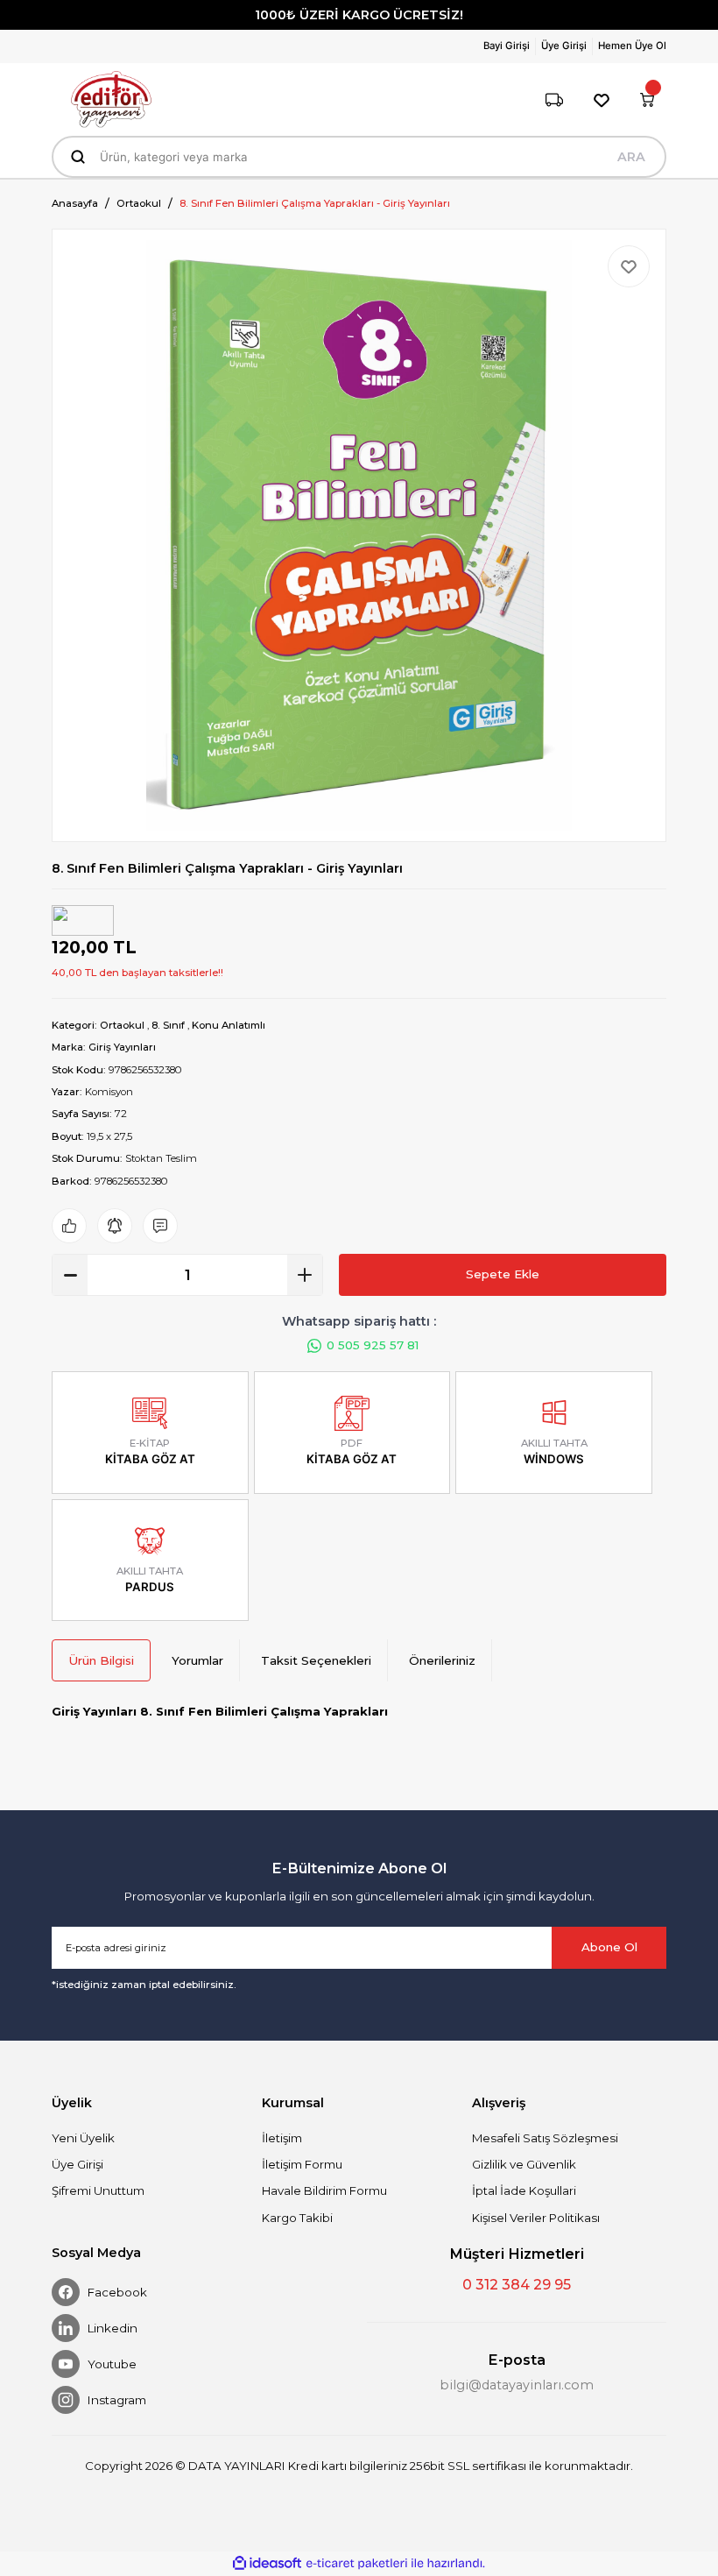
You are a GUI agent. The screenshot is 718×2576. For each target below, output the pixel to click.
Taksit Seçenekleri (316, 1660)
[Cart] (647, 100)
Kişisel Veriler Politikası (536, 2218)
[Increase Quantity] (305, 1275)
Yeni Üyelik (83, 2138)
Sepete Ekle (503, 1274)
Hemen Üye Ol (632, 46)
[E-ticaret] (357, 2563)
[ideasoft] (267, 2564)
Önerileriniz (442, 1660)
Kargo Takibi (297, 2218)
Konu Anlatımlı (229, 1025)
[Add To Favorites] (629, 266)
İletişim (282, 2138)
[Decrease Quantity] (70, 1275)
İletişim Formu (302, 2164)
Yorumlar (197, 1660)
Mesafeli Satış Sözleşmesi (545, 2138)
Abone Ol (609, 1947)
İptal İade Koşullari (524, 2190)
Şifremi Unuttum (98, 2190)
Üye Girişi (77, 2164)
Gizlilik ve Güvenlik (524, 2164)
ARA (631, 157)
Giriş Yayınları (122, 1047)
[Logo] (111, 99)
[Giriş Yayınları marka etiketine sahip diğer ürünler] (83, 920)
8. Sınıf (168, 1025)
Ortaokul (122, 1025)
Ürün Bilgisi (101, 1660)
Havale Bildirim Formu (324, 2190)
